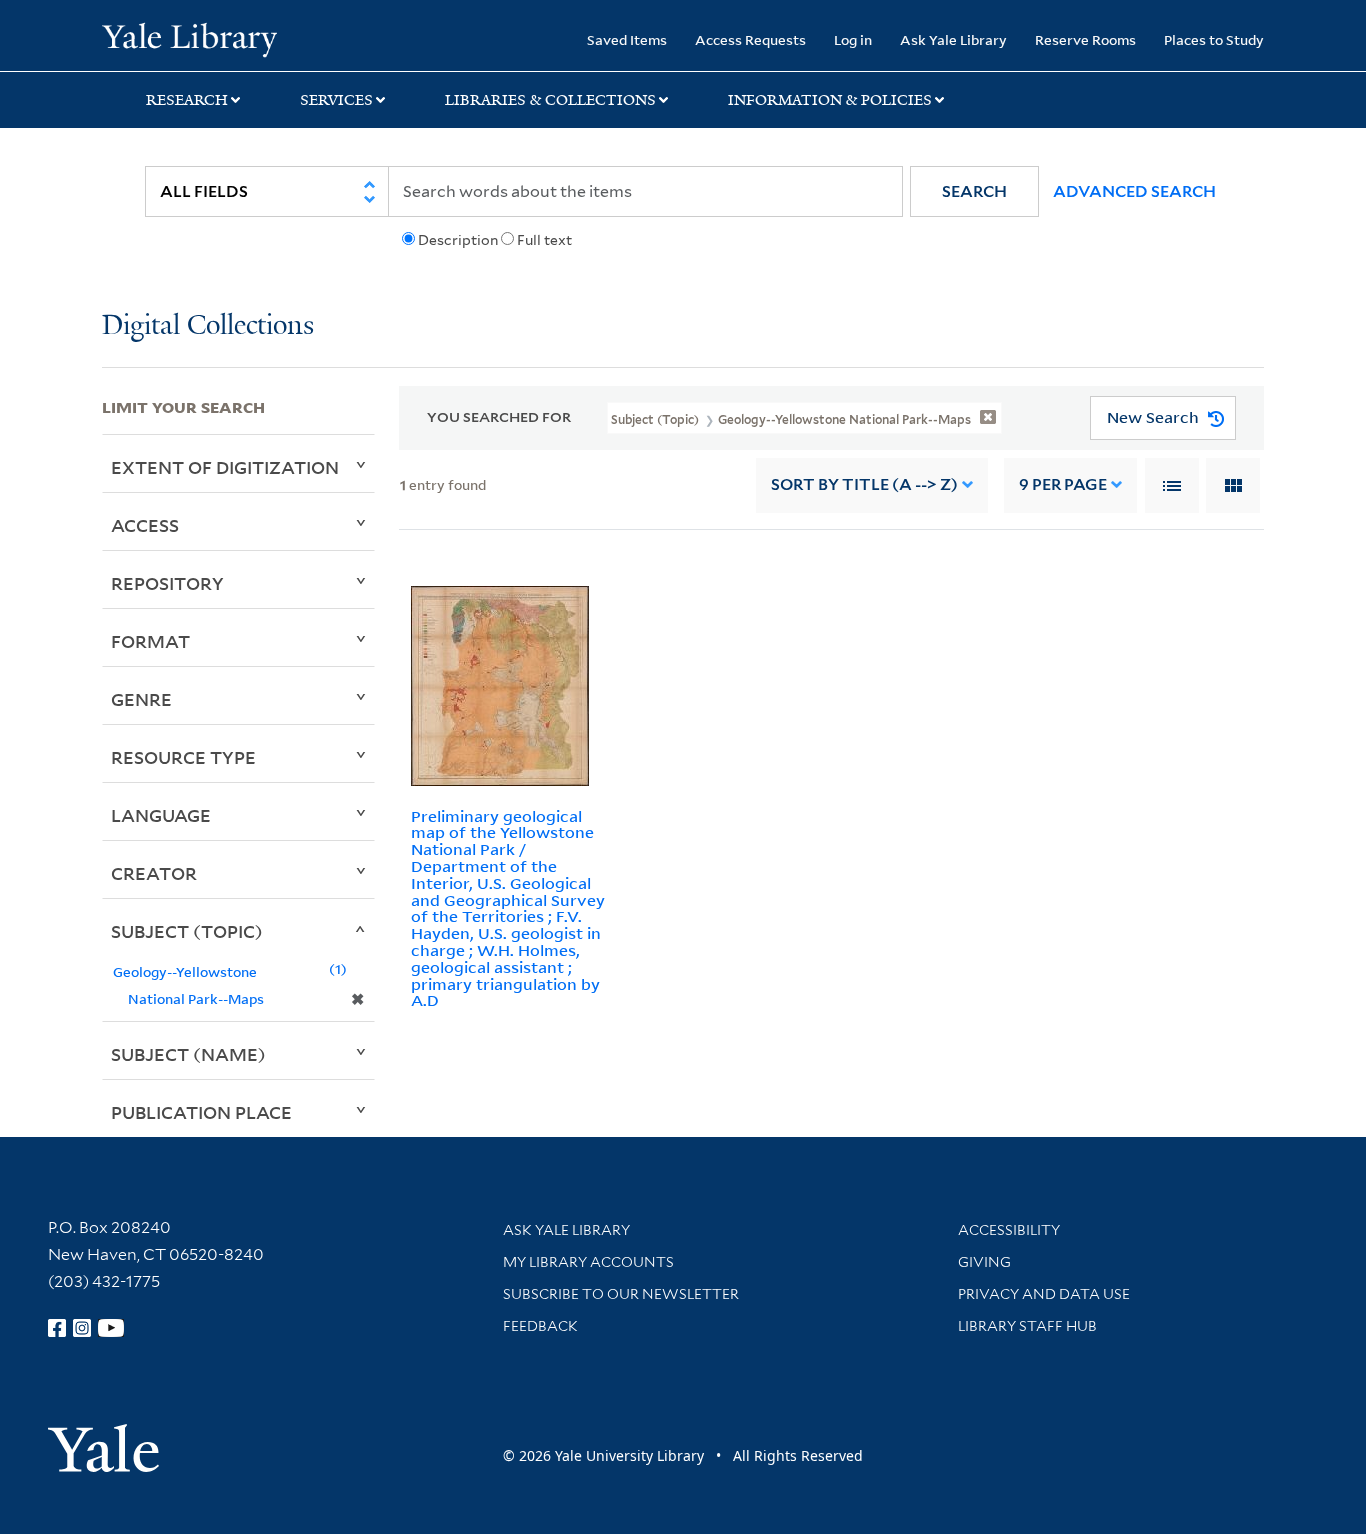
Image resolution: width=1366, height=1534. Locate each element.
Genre (141, 699)
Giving (984, 1262)
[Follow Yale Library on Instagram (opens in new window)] (82, 1328)
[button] (974, 191)
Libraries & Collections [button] (550, 100)
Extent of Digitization (225, 467)
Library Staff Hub (1027, 1326)
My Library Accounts (588, 1262)
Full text (544, 240)
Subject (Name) (188, 1054)
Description (458, 240)
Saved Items (627, 39)
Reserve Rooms (1085, 39)
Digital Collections (208, 326)
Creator (154, 873)
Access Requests (750, 39)
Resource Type (183, 757)
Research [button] (187, 100)
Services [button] (336, 100)
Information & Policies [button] (830, 100)
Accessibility (1009, 1230)
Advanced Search (1134, 191)
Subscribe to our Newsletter (621, 1294)
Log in (853, 39)
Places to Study (1214, 39)
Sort (864, 484)
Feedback (540, 1326)
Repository (167, 583)
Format (150, 641)
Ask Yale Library (953, 39)
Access (145, 525)
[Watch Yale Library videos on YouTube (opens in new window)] (111, 1328)
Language (161, 815)
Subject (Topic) (187, 931)
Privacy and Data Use (1044, 1294)
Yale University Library (189, 38)
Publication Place (201, 1112)
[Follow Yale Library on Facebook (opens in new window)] (57, 1328)
